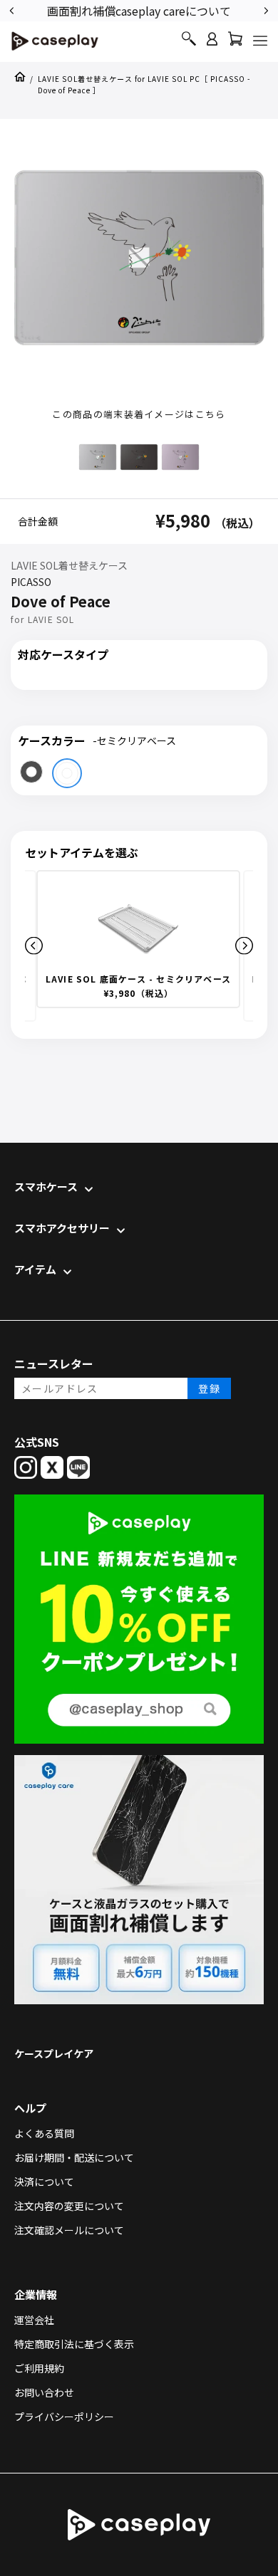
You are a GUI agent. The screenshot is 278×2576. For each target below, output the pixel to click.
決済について (44, 2182)
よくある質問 (44, 2133)
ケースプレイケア (54, 2053)
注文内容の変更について (69, 2206)
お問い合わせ (44, 2392)
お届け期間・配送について (74, 2157)
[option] (157, 10)
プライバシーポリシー (64, 2417)
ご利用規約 (39, 2368)
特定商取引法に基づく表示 (74, 2344)
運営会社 (34, 2320)
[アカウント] (212, 45)
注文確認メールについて (69, 2230)
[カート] (235, 42)
